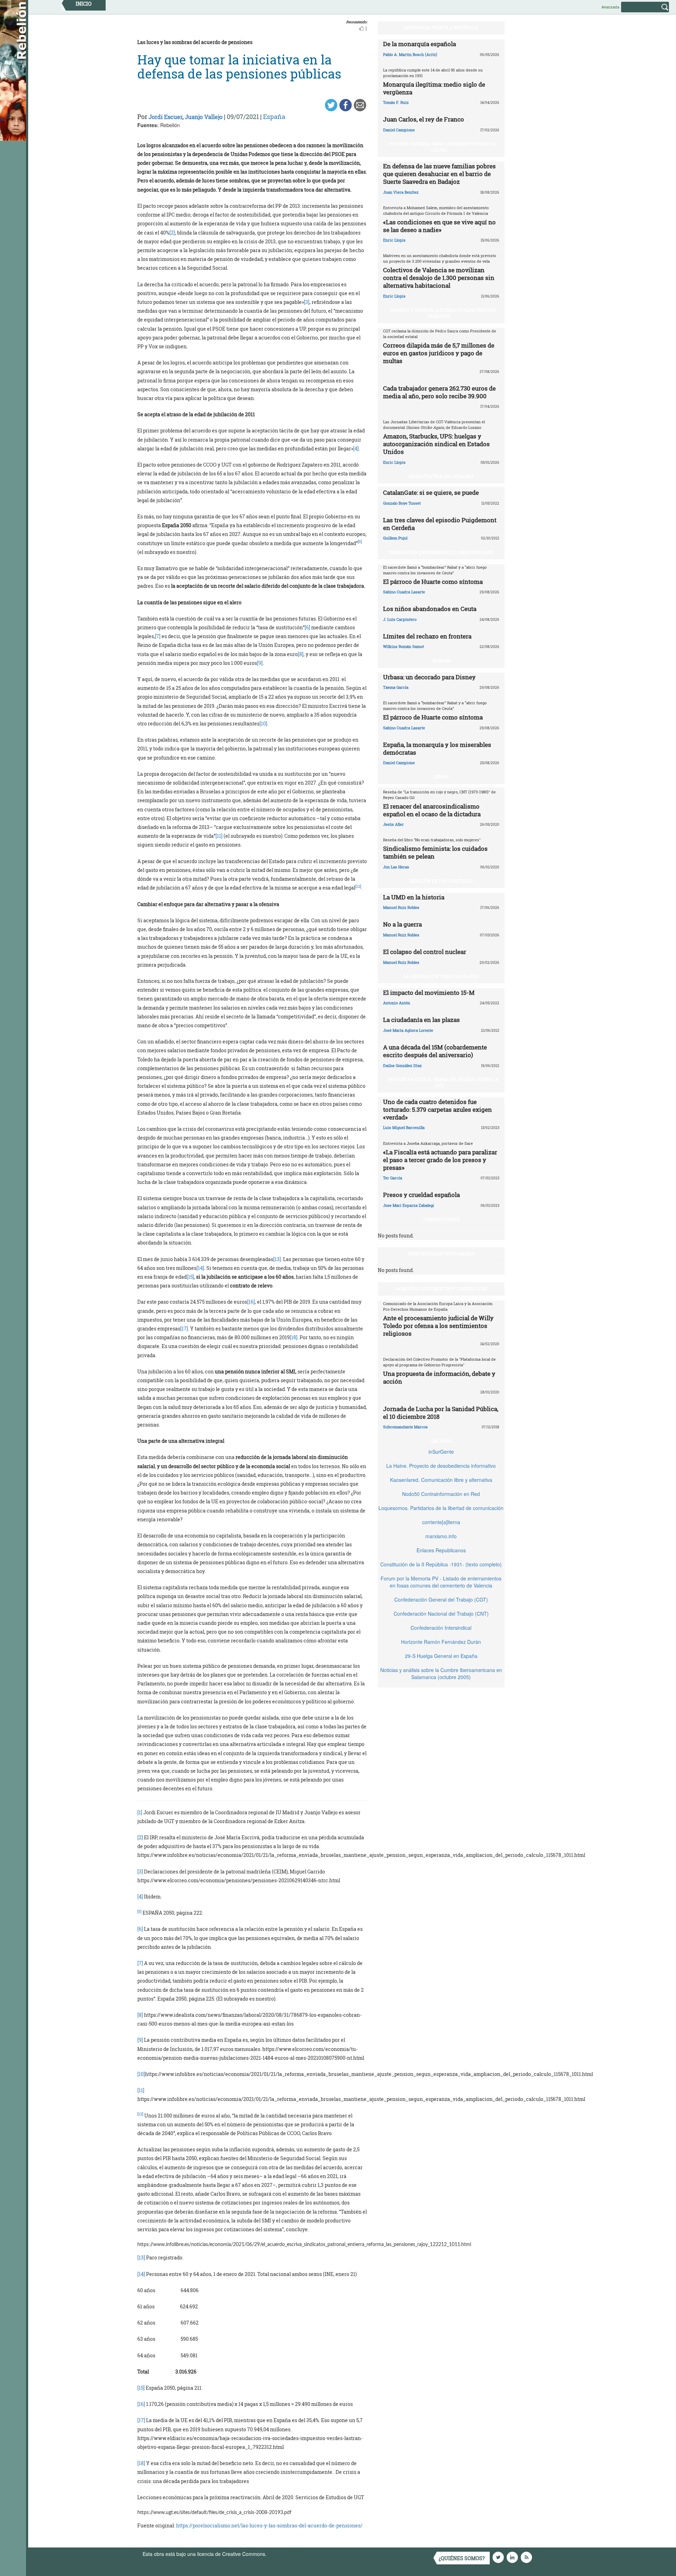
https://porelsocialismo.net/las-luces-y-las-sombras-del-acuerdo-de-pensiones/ (269, 2525)
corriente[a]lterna (441, 1522)
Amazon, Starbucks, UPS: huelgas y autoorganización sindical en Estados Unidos (436, 444)
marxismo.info (441, 1536)
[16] (251, 1302)
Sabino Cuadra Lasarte (404, 592)
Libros (441, 776)
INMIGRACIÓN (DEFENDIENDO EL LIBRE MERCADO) (441, 552)
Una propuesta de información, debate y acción (439, 1377)
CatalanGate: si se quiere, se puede (431, 492)
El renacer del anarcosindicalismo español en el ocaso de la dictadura (432, 810)
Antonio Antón (397, 1003)
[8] (301, 654)
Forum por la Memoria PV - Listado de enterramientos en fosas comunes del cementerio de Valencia (441, 1582)
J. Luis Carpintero (400, 619)
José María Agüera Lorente (408, 1030)
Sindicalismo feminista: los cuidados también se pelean (435, 852)
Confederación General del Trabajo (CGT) (441, 1599)
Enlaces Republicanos (441, 1550)
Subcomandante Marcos (405, 1427)
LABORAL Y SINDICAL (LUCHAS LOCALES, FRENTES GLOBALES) (443, 313)
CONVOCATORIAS (441, 1219)
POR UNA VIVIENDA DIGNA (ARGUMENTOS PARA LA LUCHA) (443, 147)
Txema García (396, 687)
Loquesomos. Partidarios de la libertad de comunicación (441, 1508)
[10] (263, 723)
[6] (307, 627)
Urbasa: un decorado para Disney (429, 677)
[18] (294, 1337)
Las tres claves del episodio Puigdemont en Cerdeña (440, 524)
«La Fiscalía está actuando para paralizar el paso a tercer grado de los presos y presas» (440, 1160)
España (274, 117)
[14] (200, 1268)
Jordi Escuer (165, 117)
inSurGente (441, 1452)
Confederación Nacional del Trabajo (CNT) (441, 1614)
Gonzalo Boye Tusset (402, 503)
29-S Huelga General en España (441, 1656)
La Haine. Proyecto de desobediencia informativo (441, 1466)
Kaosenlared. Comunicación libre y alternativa (441, 1480)
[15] (190, 1277)
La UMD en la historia (414, 897)
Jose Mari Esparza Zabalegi (409, 1205)
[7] (158, 636)
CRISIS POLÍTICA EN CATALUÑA (441, 476)
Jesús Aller (393, 824)
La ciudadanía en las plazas (421, 1020)
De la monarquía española (420, 44)
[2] (172, 233)
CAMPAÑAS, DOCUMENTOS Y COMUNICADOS (441, 1289)
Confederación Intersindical (441, 1628)
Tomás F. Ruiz (396, 102)
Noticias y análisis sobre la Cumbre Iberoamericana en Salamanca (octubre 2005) (441, 1673)
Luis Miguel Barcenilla (404, 1127)
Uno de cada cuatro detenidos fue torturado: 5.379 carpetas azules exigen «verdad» (437, 1109)
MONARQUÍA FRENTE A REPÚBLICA (441, 27)
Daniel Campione (399, 130)
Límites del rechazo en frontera (427, 636)
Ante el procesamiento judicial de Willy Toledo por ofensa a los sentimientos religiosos (438, 1326)
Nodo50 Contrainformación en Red (441, 1494)
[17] (184, 1328)
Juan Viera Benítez (401, 192)
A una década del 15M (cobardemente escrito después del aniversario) (435, 1051)
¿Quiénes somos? (462, 2558)
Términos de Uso (287, 2554)
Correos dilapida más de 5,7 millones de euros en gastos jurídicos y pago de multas (439, 353)
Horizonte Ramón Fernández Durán (441, 1642)
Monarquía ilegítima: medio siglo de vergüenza (434, 88)
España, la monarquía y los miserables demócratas (437, 749)
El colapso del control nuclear (425, 952)
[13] (277, 1259)
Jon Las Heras (396, 867)
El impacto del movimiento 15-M (429, 993)
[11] (219, 836)
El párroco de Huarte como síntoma (433, 582)
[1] (140, 1812)
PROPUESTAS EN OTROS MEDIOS (441, 1254)
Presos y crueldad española (421, 1195)
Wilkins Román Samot (403, 646)
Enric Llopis (394, 240)
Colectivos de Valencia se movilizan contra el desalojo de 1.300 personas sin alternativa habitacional (439, 278)
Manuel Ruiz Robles (401, 907)
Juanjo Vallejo (204, 117)
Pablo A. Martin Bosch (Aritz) (410, 54)
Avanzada (610, 7)
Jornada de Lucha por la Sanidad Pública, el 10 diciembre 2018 (441, 1413)
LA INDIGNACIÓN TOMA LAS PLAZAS (441, 976)
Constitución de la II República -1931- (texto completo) (441, 1564)
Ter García (393, 1178)
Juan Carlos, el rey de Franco (424, 119)
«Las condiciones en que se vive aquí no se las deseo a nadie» (439, 226)
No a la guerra (402, 924)
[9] (260, 663)
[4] (356, 448)
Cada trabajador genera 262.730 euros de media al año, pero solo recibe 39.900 (439, 392)
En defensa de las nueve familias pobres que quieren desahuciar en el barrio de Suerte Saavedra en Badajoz (439, 174)
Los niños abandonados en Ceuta (430, 609)
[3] (307, 302)
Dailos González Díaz (402, 1065)
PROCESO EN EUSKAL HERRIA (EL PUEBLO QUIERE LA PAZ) (443, 1082)
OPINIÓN (441, 661)
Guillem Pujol (395, 538)
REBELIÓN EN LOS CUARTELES (441, 881)
